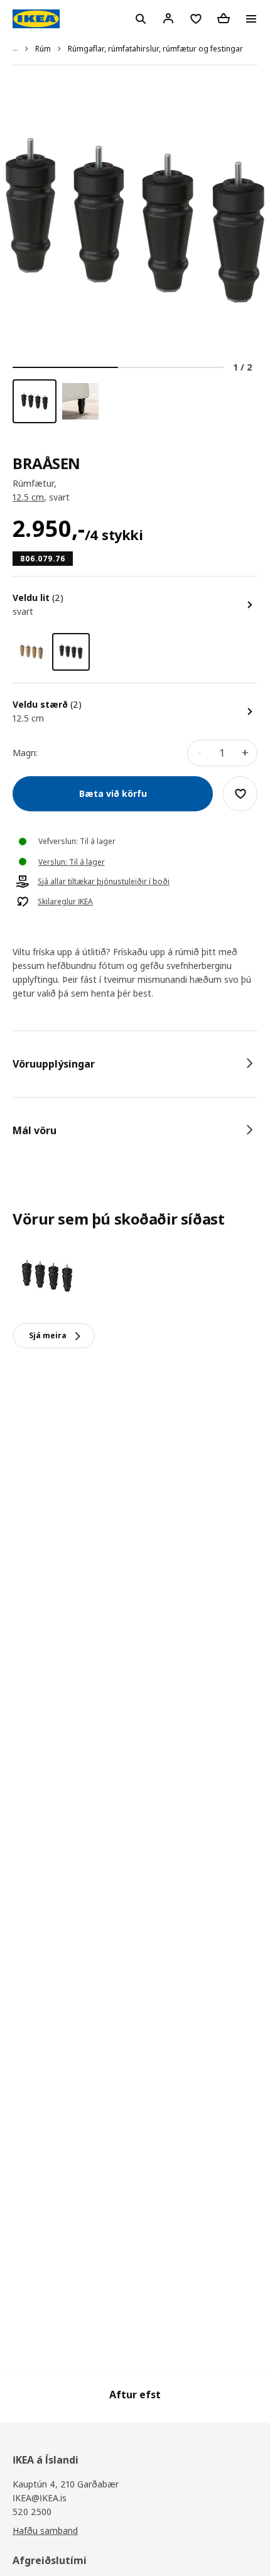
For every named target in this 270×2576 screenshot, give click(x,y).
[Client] (168, 18)
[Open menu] (251, 19)
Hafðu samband (45, 2530)
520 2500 (32, 2512)
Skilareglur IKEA (65, 902)
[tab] (135, 1064)
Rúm (43, 49)
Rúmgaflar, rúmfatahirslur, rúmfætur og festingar (155, 49)
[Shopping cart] (224, 18)
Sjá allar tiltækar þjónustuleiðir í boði (104, 882)
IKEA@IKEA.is (40, 2498)
